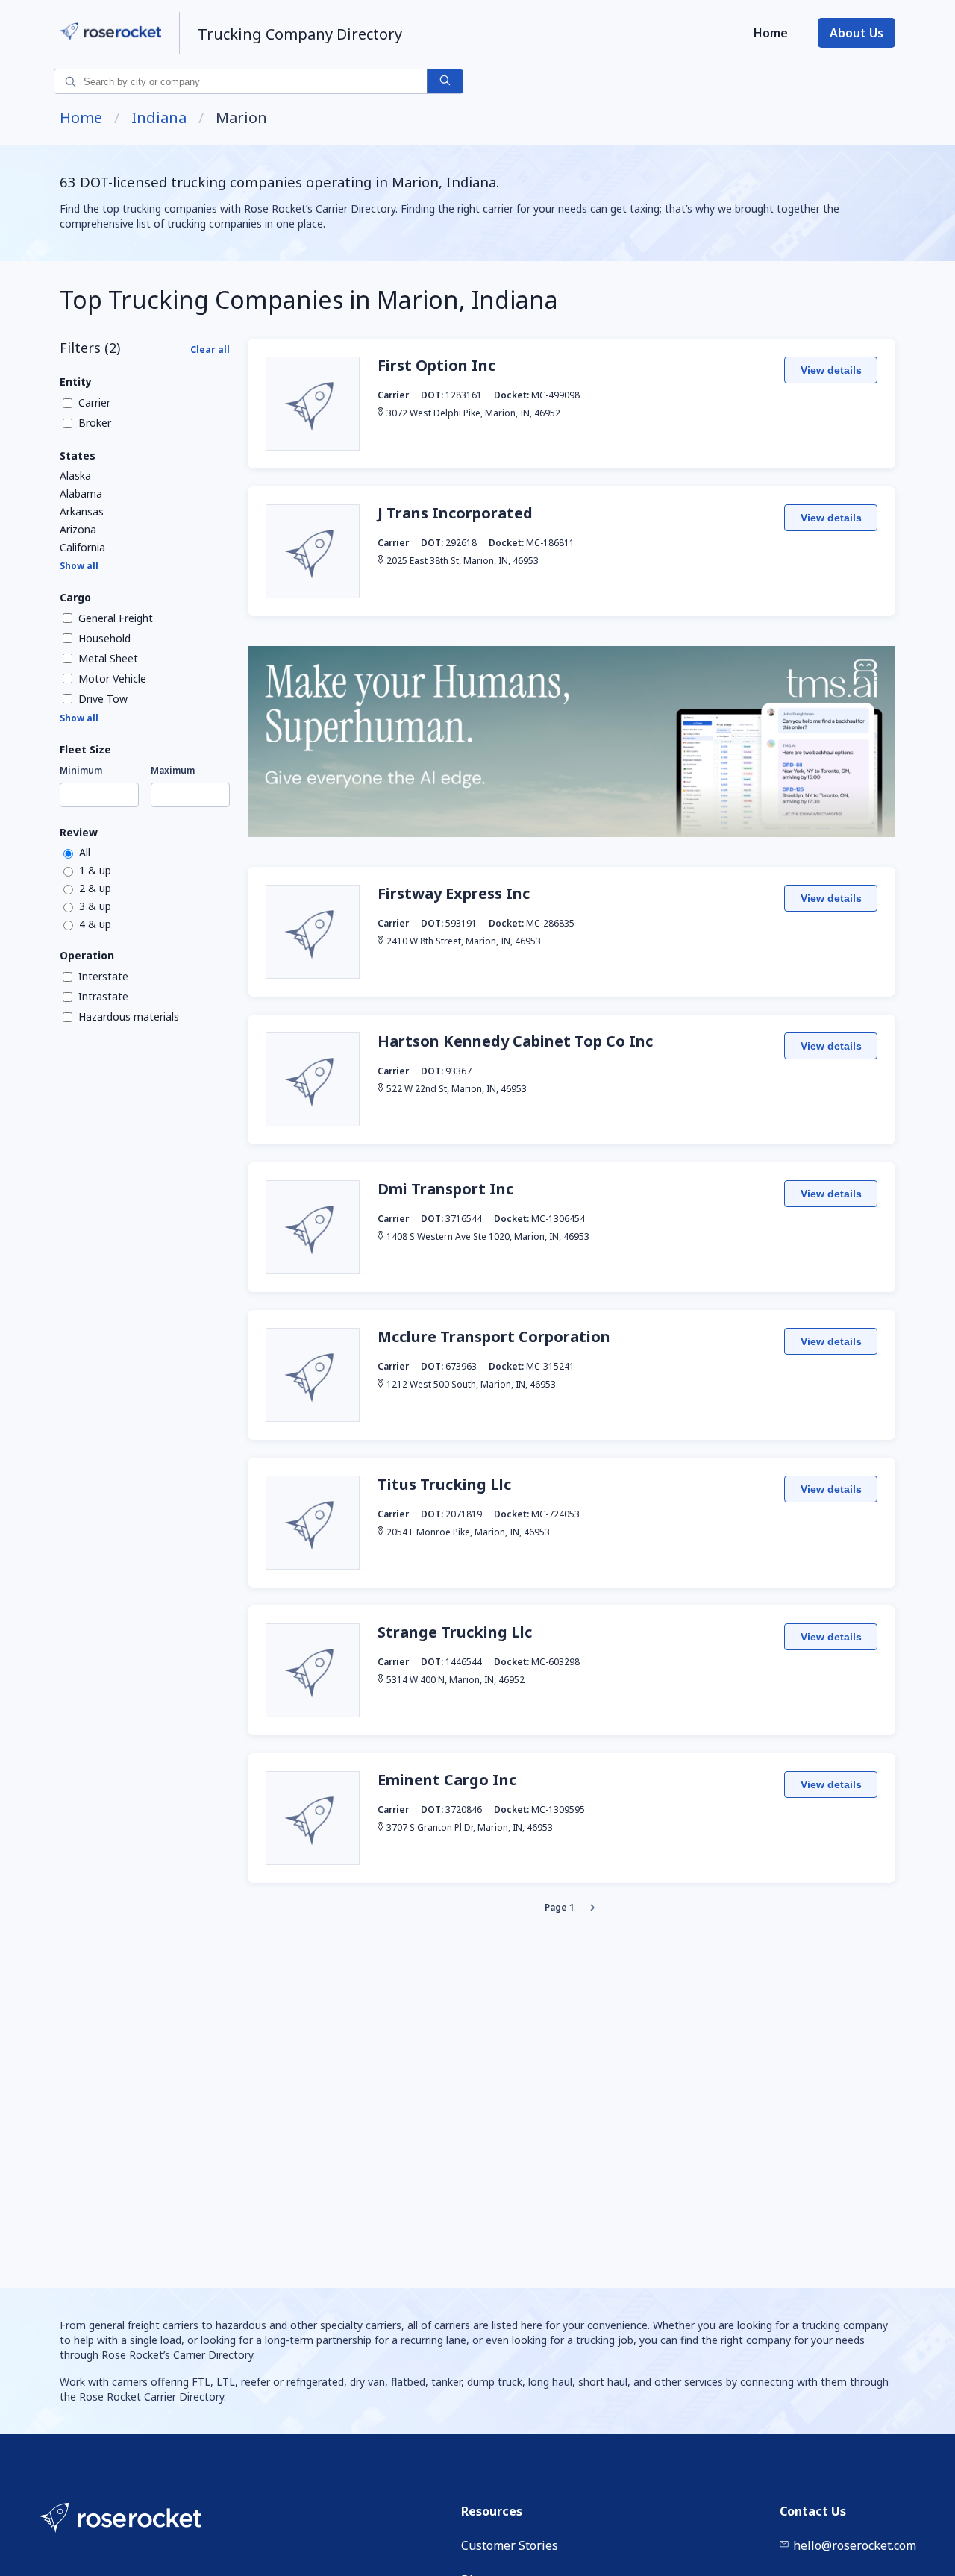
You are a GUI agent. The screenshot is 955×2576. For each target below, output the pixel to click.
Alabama (81, 494)
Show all (79, 566)
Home (771, 33)
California (82, 548)
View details (831, 370)
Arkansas (82, 512)
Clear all (210, 350)
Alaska (75, 476)
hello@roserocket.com (855, 2545)
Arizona (78, 530)
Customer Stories (510, 2545)
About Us (857, 33)
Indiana (159, 118)
